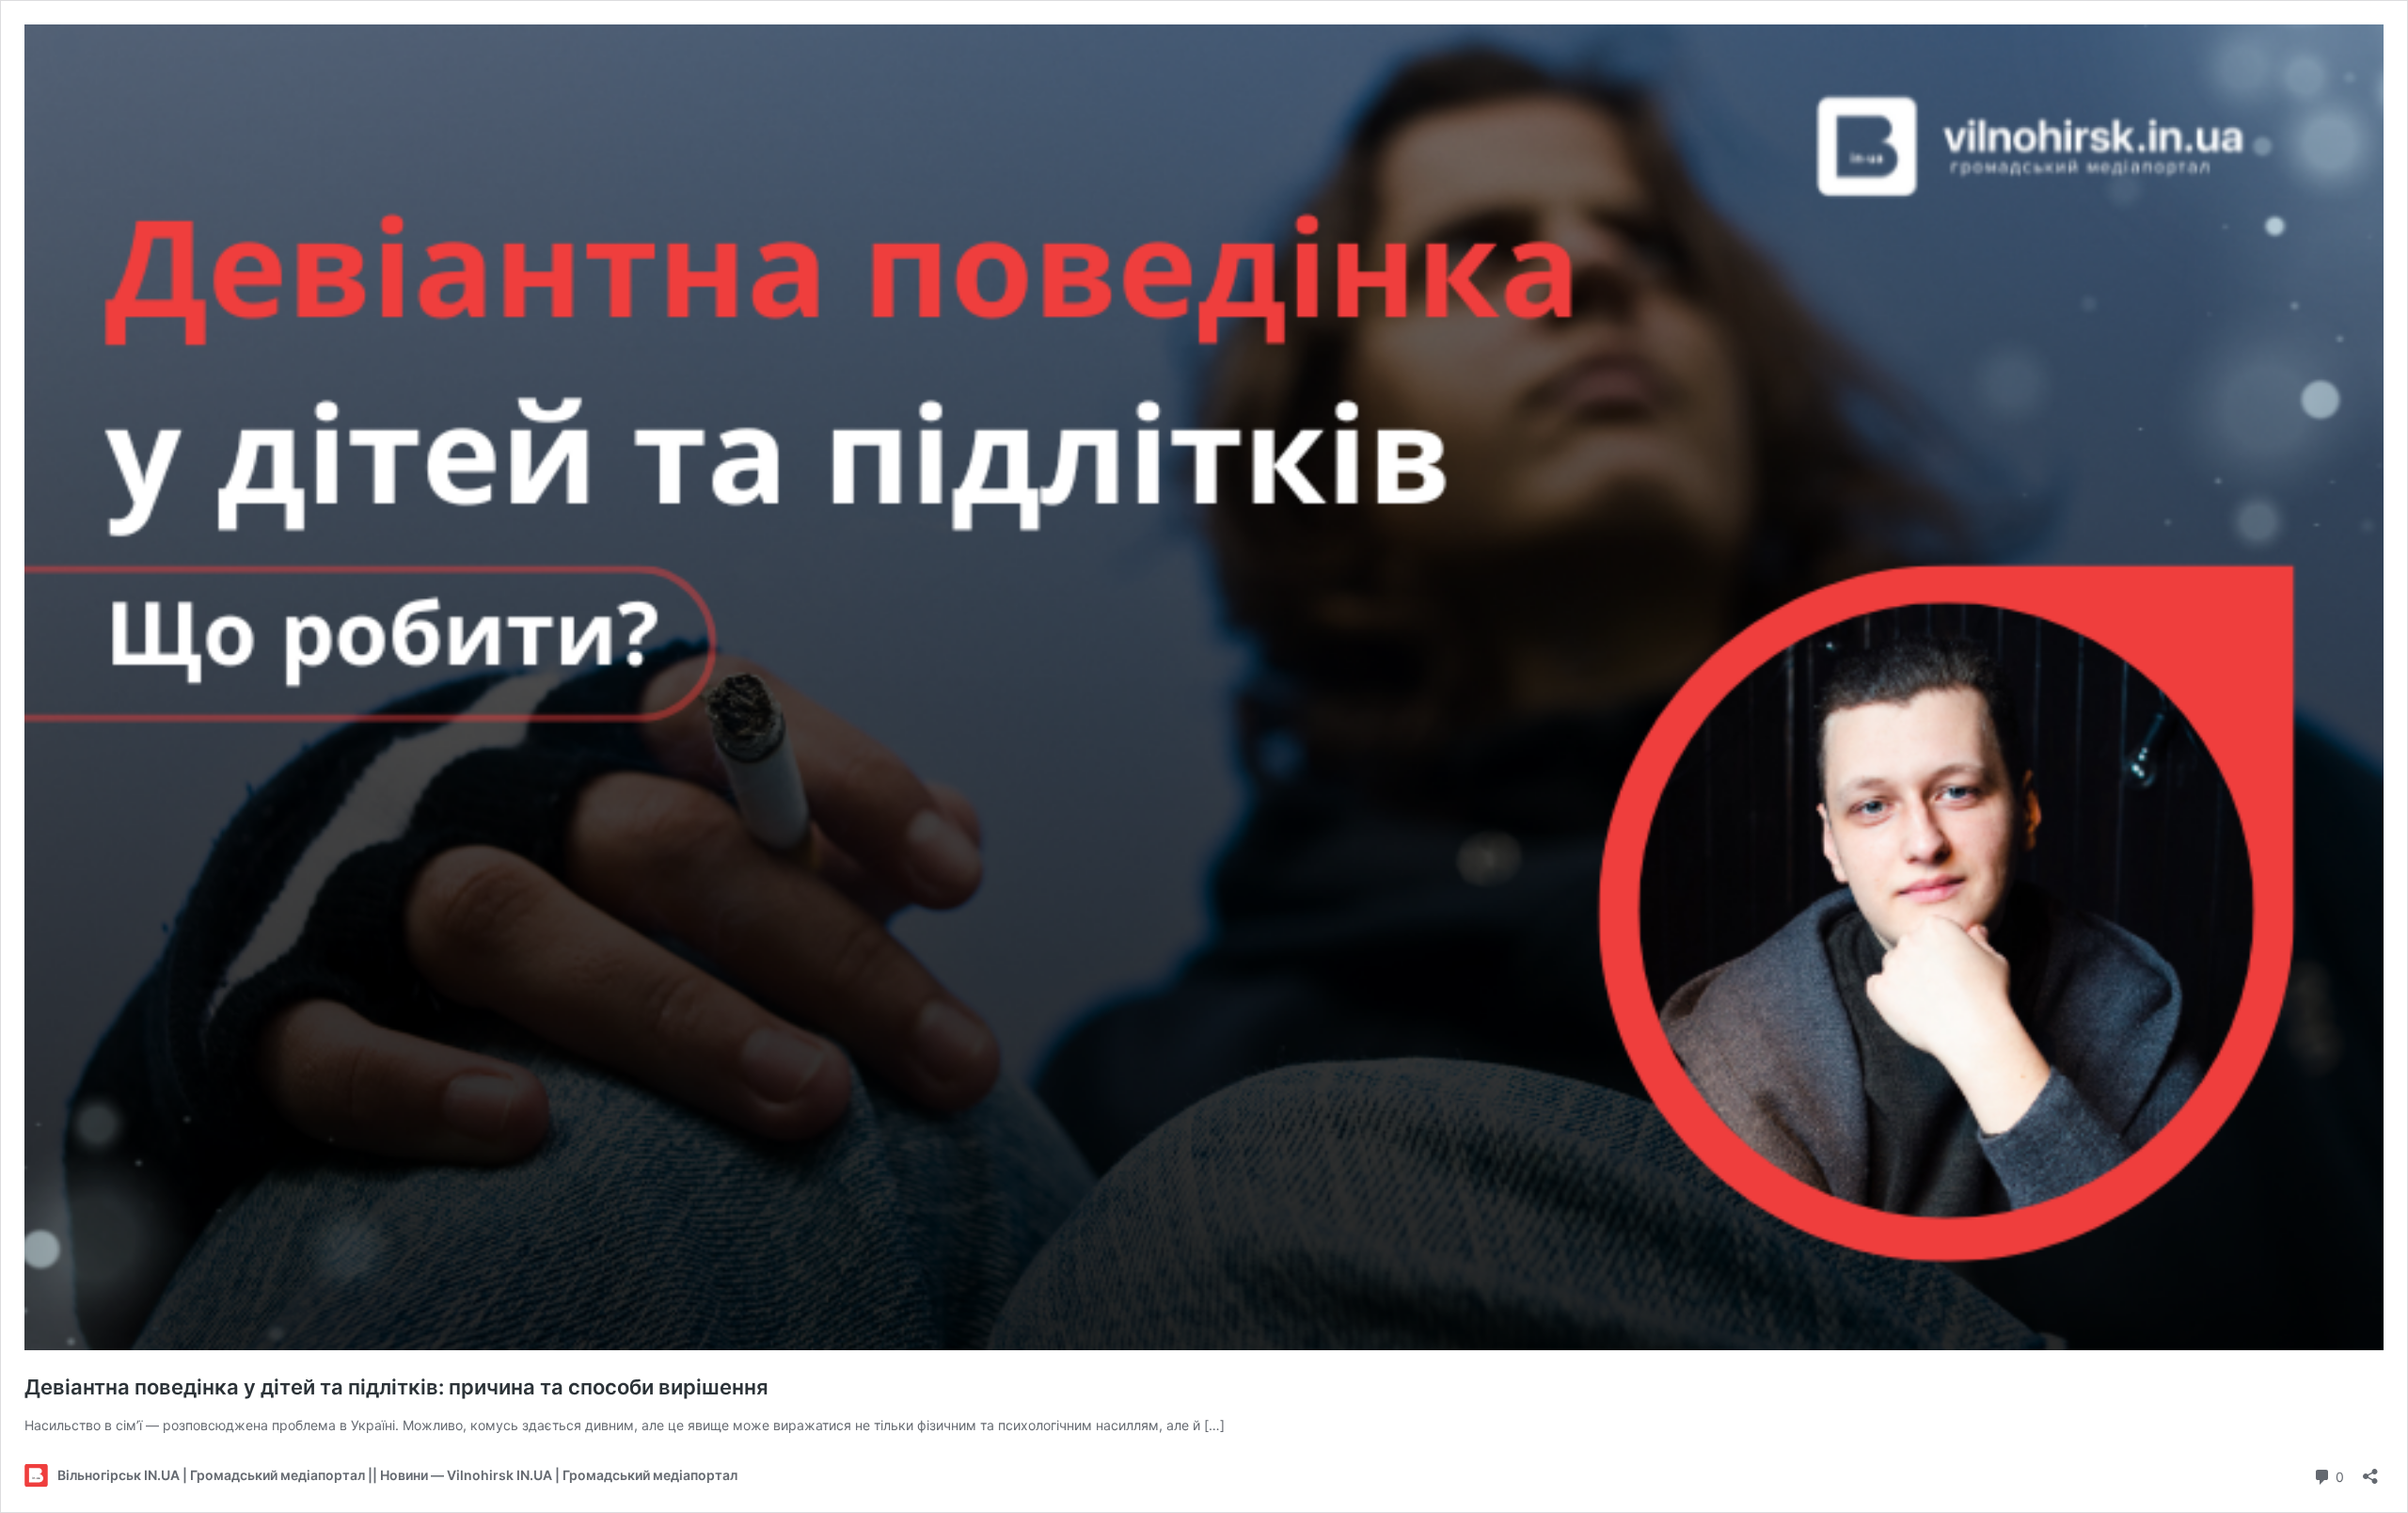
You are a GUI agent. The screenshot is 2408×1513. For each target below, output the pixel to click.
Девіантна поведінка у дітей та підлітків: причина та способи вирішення (396, 1387)
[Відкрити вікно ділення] (2370, 1470)
